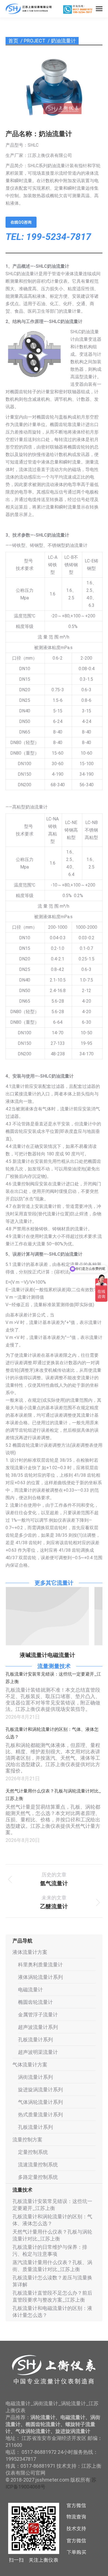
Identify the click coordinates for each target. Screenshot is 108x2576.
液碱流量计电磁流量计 (47, 1655)
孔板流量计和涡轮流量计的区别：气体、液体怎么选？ (52, 1733)
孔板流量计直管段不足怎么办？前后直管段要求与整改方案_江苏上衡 (52, 2296)
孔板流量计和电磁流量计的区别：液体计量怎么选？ (52, 2312)
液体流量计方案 (30, 1952)
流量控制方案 (27, 2140)
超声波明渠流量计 (38, 2052)
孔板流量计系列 (35, 2040)
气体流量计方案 (30, 2065)
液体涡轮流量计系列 (40, 1977)
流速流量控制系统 (38, 2165)
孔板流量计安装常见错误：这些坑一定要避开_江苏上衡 (53, 1678)
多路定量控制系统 (38, 2177)
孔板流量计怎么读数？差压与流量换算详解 (52, 2281)
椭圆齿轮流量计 (35, 2002)
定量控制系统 (33, 2152)
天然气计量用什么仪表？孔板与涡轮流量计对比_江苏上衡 (53, 1795)
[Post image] (47, 1616)
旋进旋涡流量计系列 (40, 2090)
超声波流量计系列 (38, 2027)
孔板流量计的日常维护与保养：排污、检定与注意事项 (50, 2250)
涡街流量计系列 (35, 2077)
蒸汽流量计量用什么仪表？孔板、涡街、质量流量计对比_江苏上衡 (52, 2266)
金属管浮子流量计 (38, 2015)
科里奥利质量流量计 (40, 1965)
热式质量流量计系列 (40, 2115)
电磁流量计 (30, 1990)
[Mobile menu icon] (99, 9)
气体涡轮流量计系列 (40, 2102)
